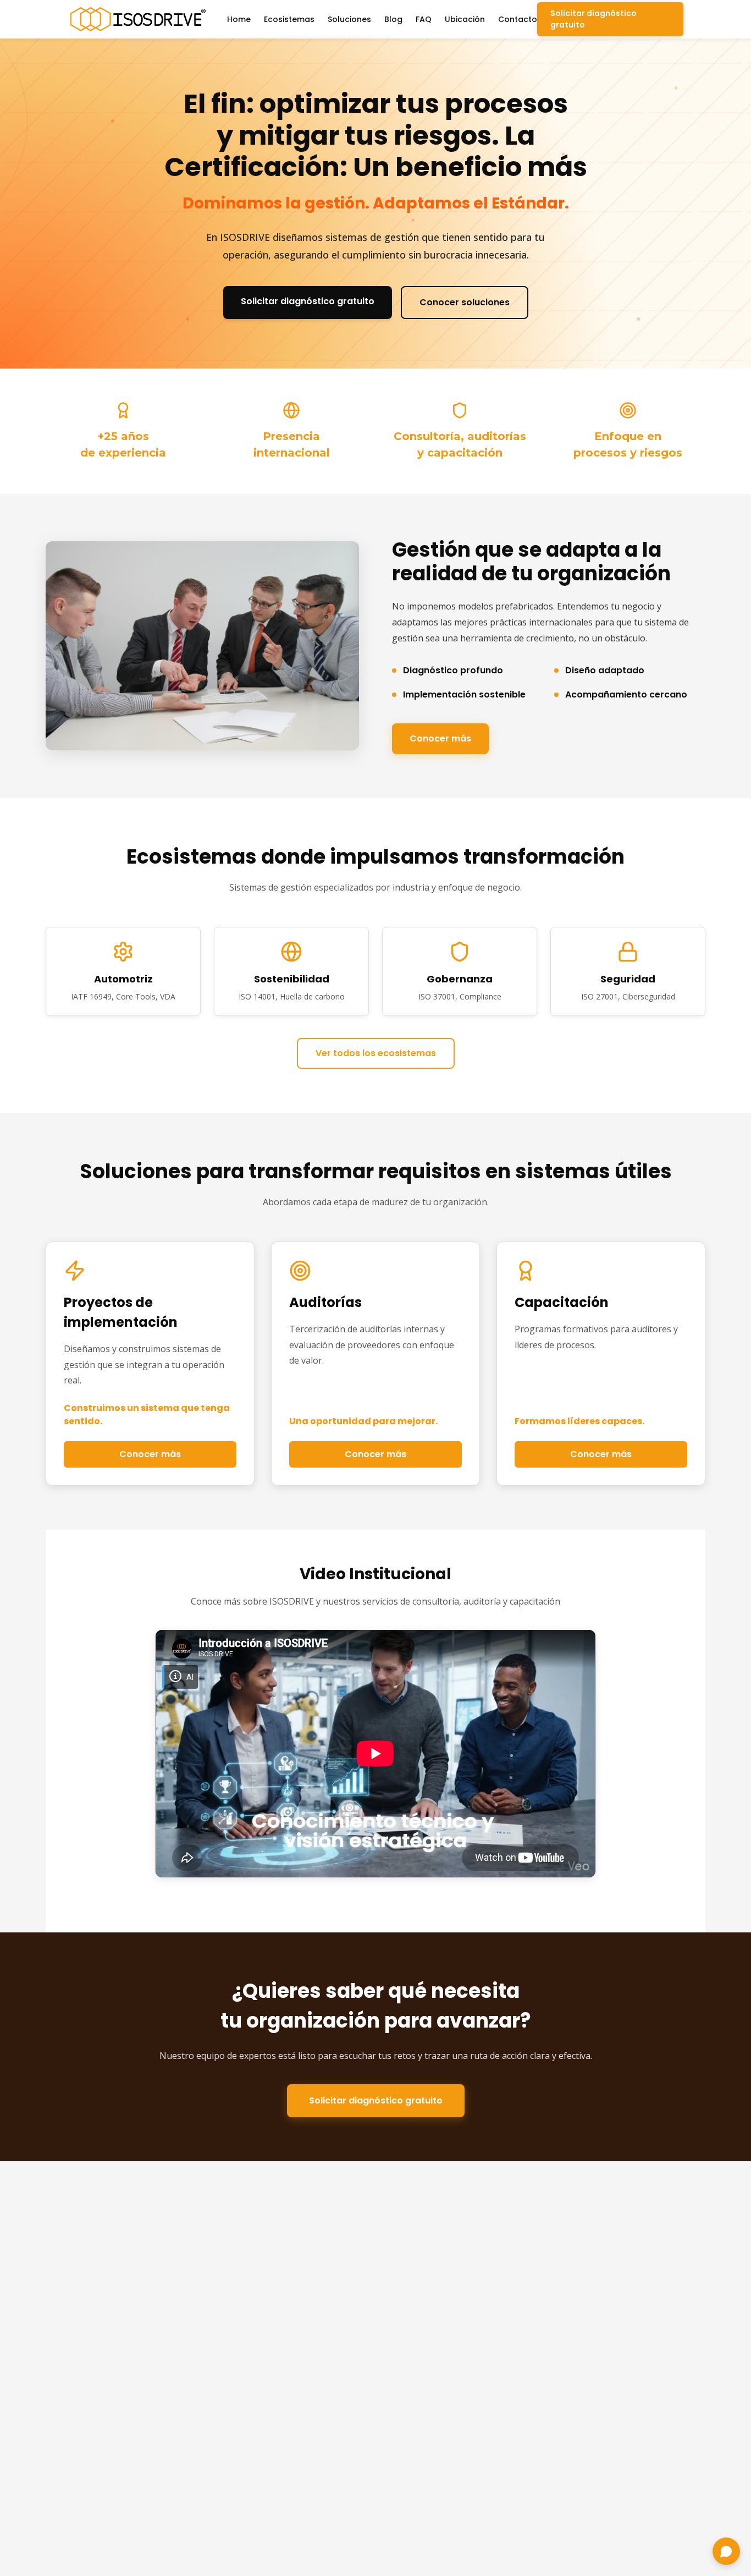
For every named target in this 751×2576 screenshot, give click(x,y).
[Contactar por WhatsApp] (726, 2551)
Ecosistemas (289, 19)
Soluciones (349, 19)
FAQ (424, 19)
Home (239, 19)
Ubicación (465, 19)
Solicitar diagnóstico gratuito (593, 19)
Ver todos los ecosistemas (376, 1053)
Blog (393, 19)
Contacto (518, 19)
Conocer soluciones (465, 302)
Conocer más (440, 738)
